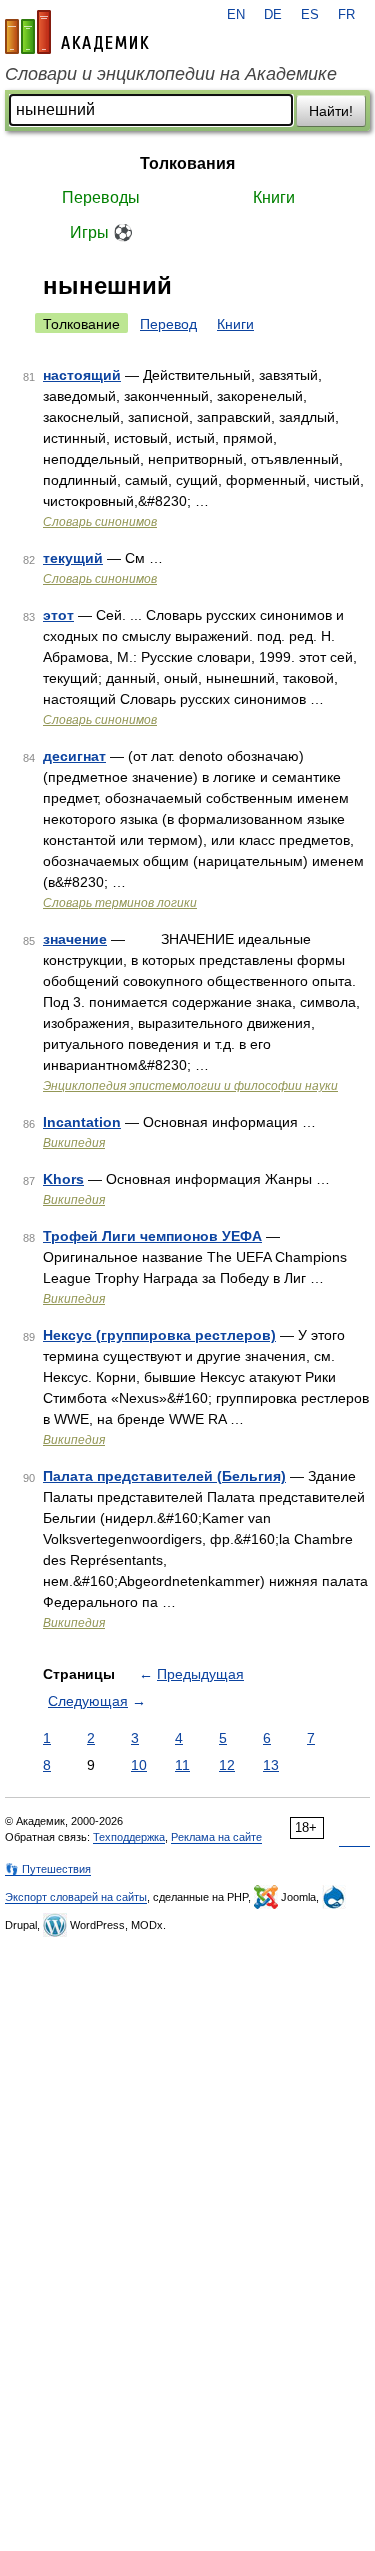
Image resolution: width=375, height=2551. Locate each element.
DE (273, 15)
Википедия (74, 1143)
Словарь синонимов (100, 522)
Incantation (82, 1122)
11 (182, 1765)
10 (139, 1765)
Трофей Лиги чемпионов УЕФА (152, 1236)
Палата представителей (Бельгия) (164, 1476)
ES (310, 15)
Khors (63, 1179)
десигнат (74, 756)
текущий (73, 558)
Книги (274, 197)
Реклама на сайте (216, 1837)
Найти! (331, 111)
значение (75, 939)
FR (346, 15)
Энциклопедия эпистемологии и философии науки (190, 1086)
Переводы (101, 197)
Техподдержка (129, 1837)
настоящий (82, 375)
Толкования (187, 163)
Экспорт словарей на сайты (76, 1897)
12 (227, 1765)
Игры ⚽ (101, 232)
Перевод (168, 324)
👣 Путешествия (48, 1869)
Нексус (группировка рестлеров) (159, 1335)
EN (236, 15)
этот (58, 615)
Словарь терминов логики (120, 903)
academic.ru (77, 32)
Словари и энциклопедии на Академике (171, 74)
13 (271, 1765)
